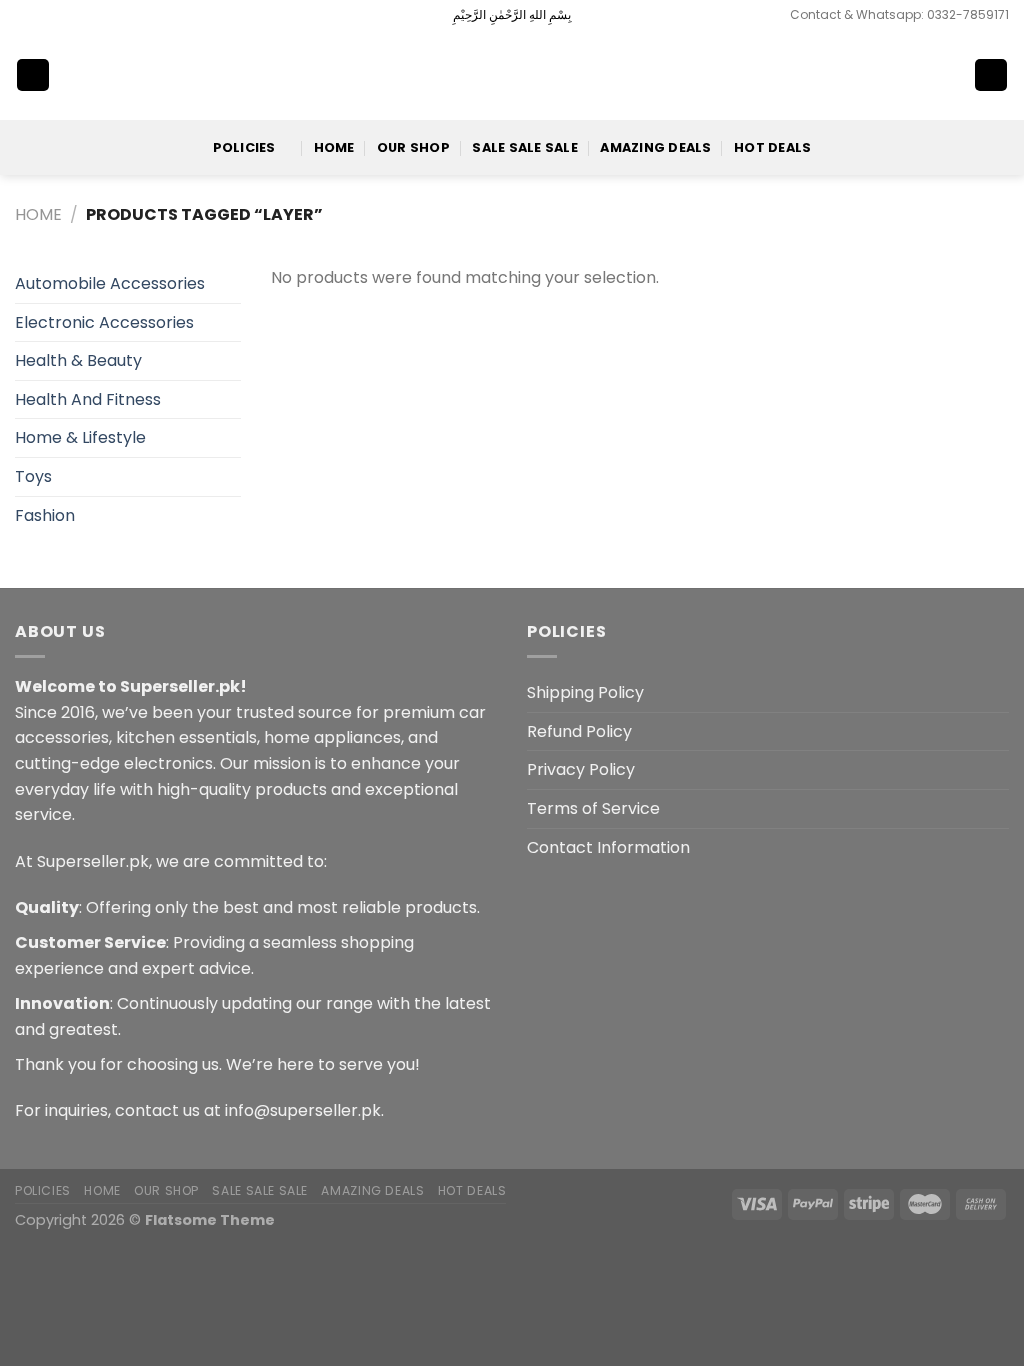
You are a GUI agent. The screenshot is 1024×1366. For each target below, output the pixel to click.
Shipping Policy (585, 692)
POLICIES (244, 147)
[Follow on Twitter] (63, 15)
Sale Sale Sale (525, 147)
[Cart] (991, 75)
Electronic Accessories (104, 322)
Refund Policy (579, 731)
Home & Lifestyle (80, 437)
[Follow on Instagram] (44, 15)
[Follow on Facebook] (25, 15)
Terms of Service (593, 808)
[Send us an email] (82, 15)
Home (334, 147)
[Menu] (33, 75)
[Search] (926, 75)
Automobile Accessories (110, 283)
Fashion (45, 515)
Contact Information (608, 847)
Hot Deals (772, 147)
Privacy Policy (581, 769)
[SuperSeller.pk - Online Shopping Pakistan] (512, 74)
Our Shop (413, 147)
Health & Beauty (78, 360)
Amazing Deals (655, 147)
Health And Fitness (88, 399)
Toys (33, 476)
